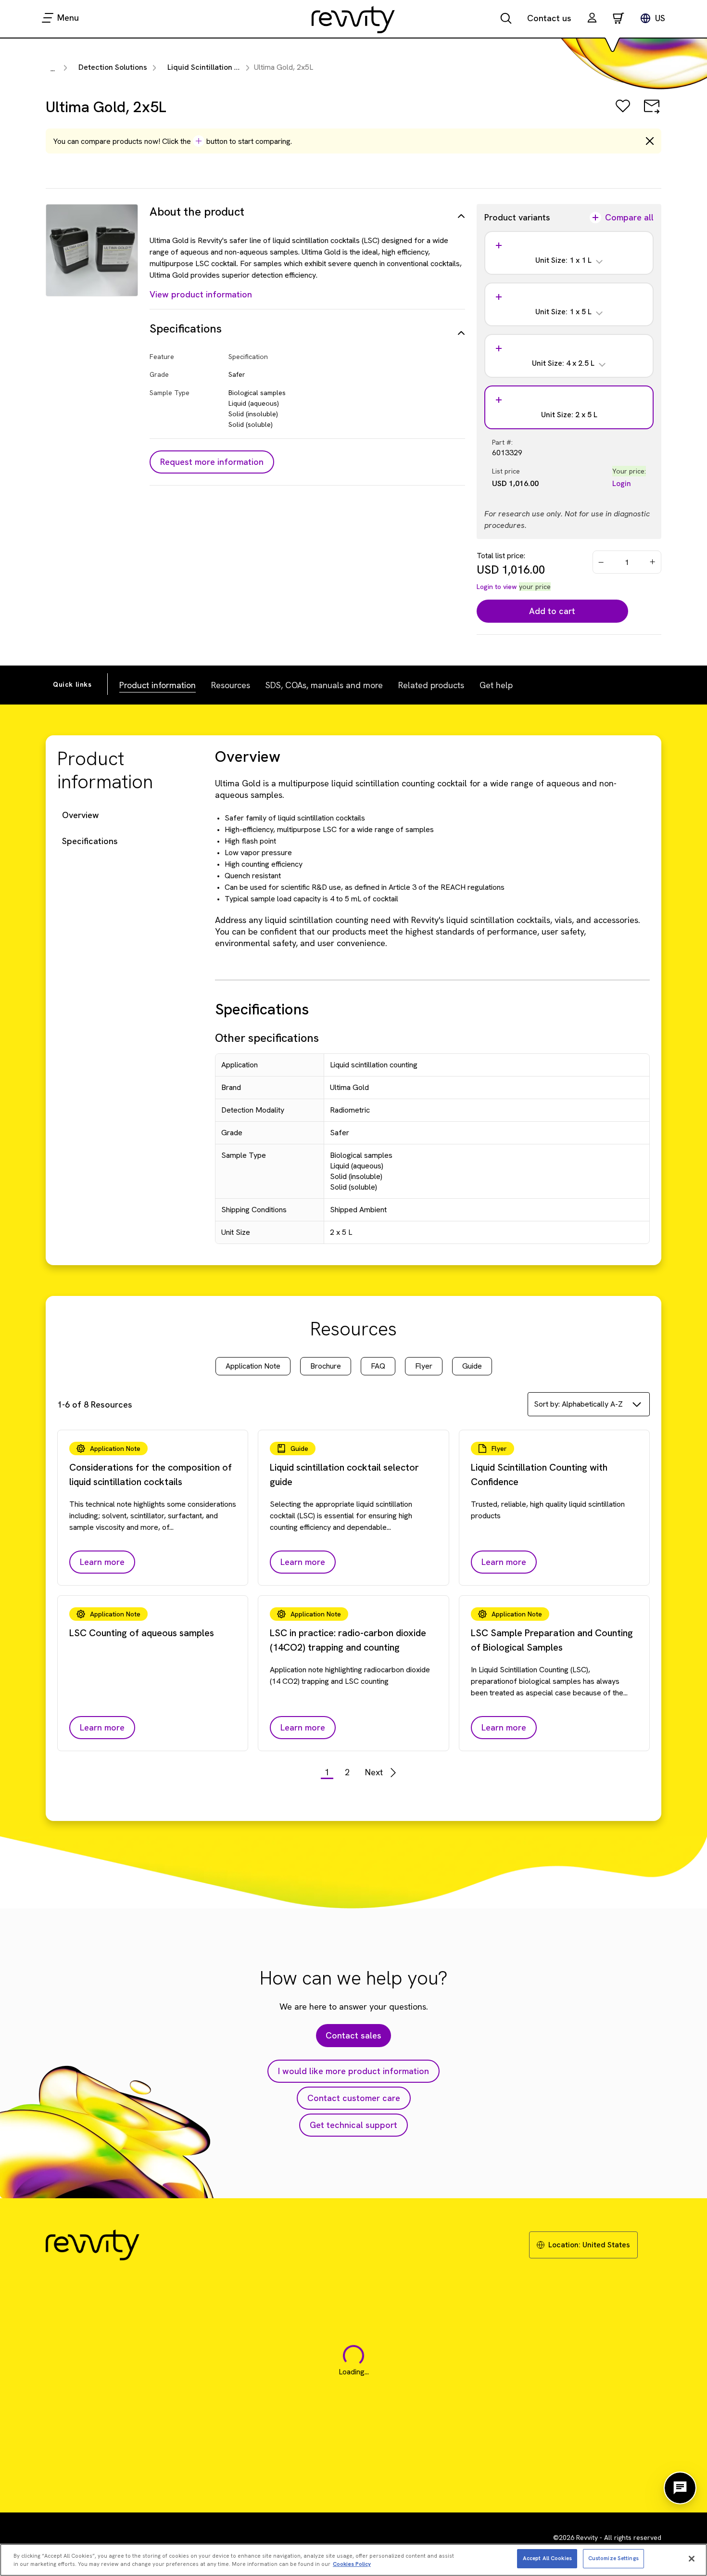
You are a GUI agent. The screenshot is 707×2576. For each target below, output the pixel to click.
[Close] (692, 2559)
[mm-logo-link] (353, 19)
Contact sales (353, 2035)
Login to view (497, 587)
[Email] (652, 113)
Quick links (72, 684)
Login (622, 483)
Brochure (326, 1366)
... (53, 69)
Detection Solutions (113, 67)
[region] (353, 2560)
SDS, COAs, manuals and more (324, 685)
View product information (201, 294)
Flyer (424, 1366)
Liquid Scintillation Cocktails (217, 67)
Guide (472, 1366)
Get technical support (353, 2125)
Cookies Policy (352, 2564)
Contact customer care (354, 2098)
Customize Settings (613, 2558)
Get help (496, 685)
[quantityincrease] (653, 562)
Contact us (549, 18)
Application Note (253, 1366)
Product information (158, 685)
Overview (81, 815)
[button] (592, 19)
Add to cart (552, 611)
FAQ (378, 1366)
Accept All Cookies (547, 2558)
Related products (431, 685)
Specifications (90, 841)
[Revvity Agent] (680, 2488)
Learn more (102, 1562)
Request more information (212, 462)
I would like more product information (353, 2071)
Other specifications (267, 1038)
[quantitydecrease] (601, 562)
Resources (231, 685)
